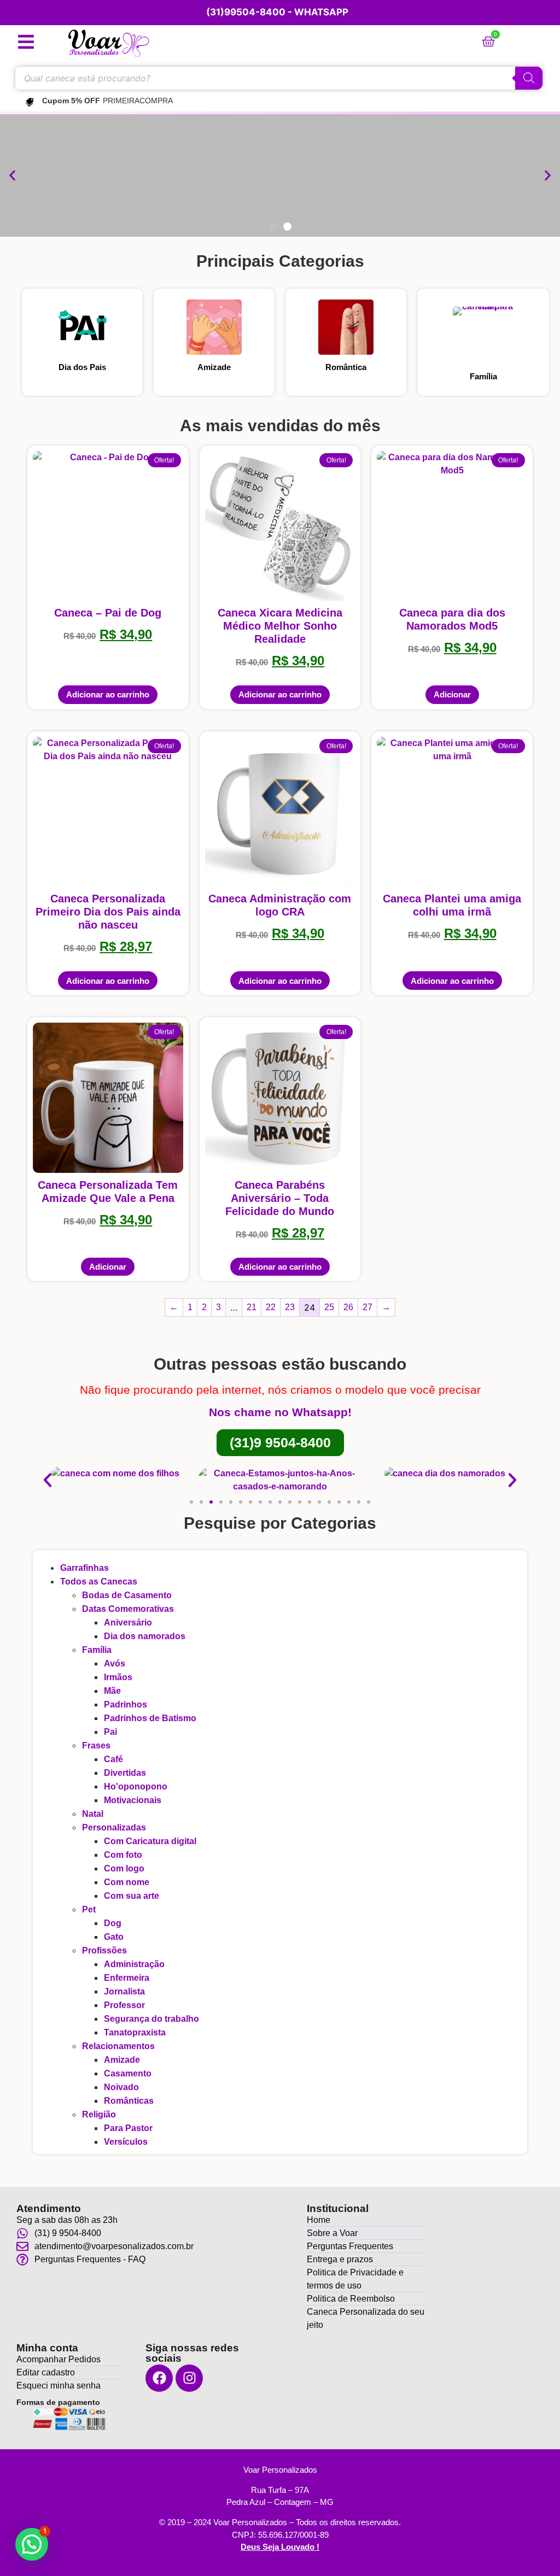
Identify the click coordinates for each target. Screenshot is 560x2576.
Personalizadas (114, 1827)
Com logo (124, 1868)
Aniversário (128, 1623)
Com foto (123, 1855)
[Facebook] (159, 2378)
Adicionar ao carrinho (108, 694)
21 (252, 1307)
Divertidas (125, 1773)
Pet (89, 1909)
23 (290, 1307)
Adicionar (452, 694)
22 (271, 1307)
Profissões (104, 1950)
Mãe (112, 1691)
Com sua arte (132, 1896)
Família (483, 376)
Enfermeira (127, 1978)
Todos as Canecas (99, 1582)
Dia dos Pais (82, 367)
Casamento (128, 2073)
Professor (124, 2005)
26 (348, 1307)
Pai (110, 1732)
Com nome (127, 1882)
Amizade (214, 367)
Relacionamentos (118, 2046)
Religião (99, 2114)
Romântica (346, 367)
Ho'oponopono (136, 1786)
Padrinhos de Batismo (150, 1718)
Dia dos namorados (145, 1636)
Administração (134, 1964)
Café (113, 1759)
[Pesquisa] (529, 78)
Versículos (126, 2142)
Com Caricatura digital (150, 1841)
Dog (113, 1923)
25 (329, 1307)
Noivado (121, 2087)
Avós (115, 1663)
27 (367, 1307)
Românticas (129, 2101)
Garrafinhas (84, 1568)
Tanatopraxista (135, 2032)
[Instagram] (189, 2378)
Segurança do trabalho (151, 2019)
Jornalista (124, 1991)
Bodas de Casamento (127, 1595)
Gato (114, 1937)
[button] (12, 176)
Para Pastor (128, 2128)
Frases (96, 1745)
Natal (93, 1814)
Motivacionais (133, 1800)
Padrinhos (126, 1704)
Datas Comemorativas (128, 1609)
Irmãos (118, 1677)
